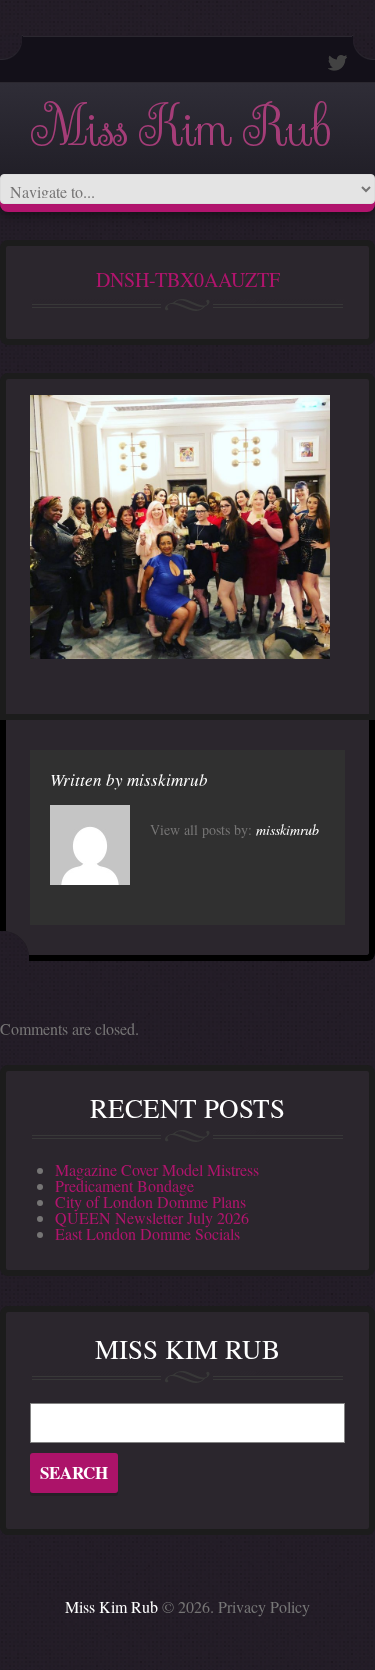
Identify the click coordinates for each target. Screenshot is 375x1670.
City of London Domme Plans (150, 1201)
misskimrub (167, 779)
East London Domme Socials (147, 1233)
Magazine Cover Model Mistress (157, 1169)
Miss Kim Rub (180, 128)
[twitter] (338, 62)
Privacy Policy (264, 1606)
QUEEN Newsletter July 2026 (152, 1217)
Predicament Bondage (124, 1185)
